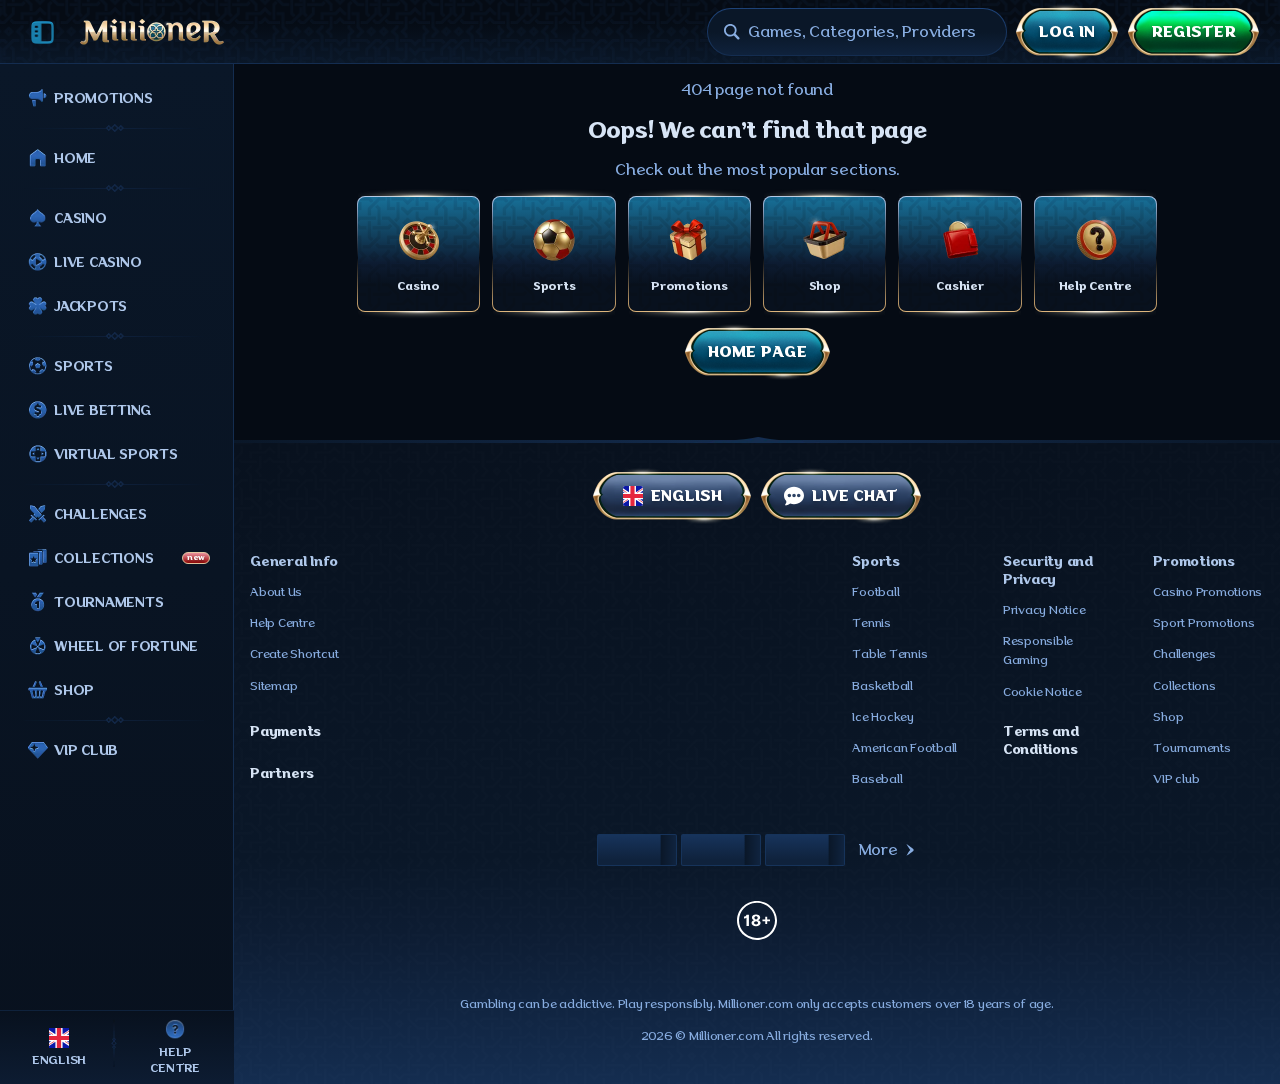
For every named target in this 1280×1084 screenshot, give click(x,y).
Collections (1184, 686)
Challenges (1184, 654)
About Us (276, 592)
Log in (1067, 32)
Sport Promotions (1203, 623)
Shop (1168, 717)
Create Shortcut (294, 654)
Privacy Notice (1044, 610)
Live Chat (855, 496)
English (686, 496)
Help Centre (282, 623)
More (878, 850)
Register (1193, 32)
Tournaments (1191, 748)
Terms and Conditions (1041, 740)
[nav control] (42, 32)
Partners (282, 773)
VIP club (1176, 779)
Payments (285, 731)
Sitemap (273, 686)
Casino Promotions (1207, 592)
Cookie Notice (1042, 692)
